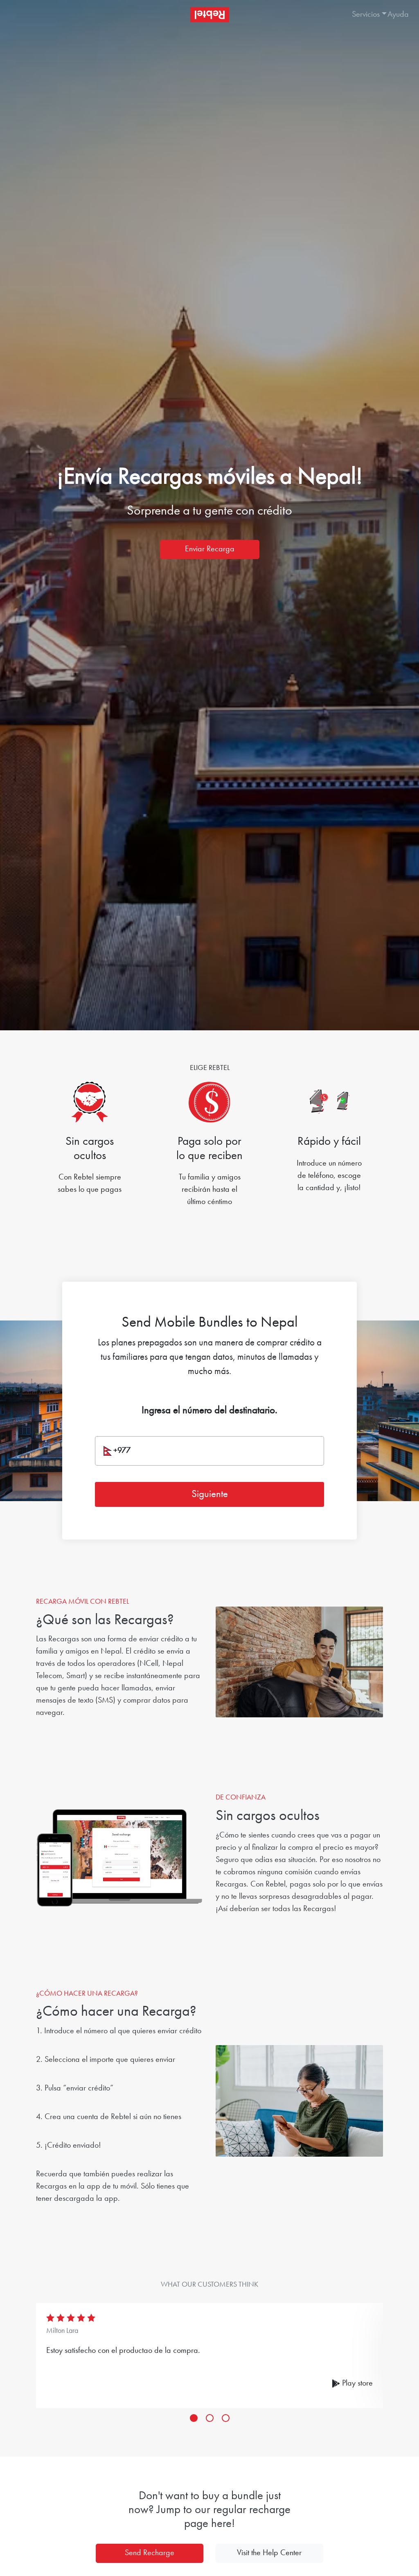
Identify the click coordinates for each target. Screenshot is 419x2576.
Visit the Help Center (269, 2553)
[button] (362, 15)
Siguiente (210, 1494)
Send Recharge (150, 2553)
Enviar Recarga (210, 549)
